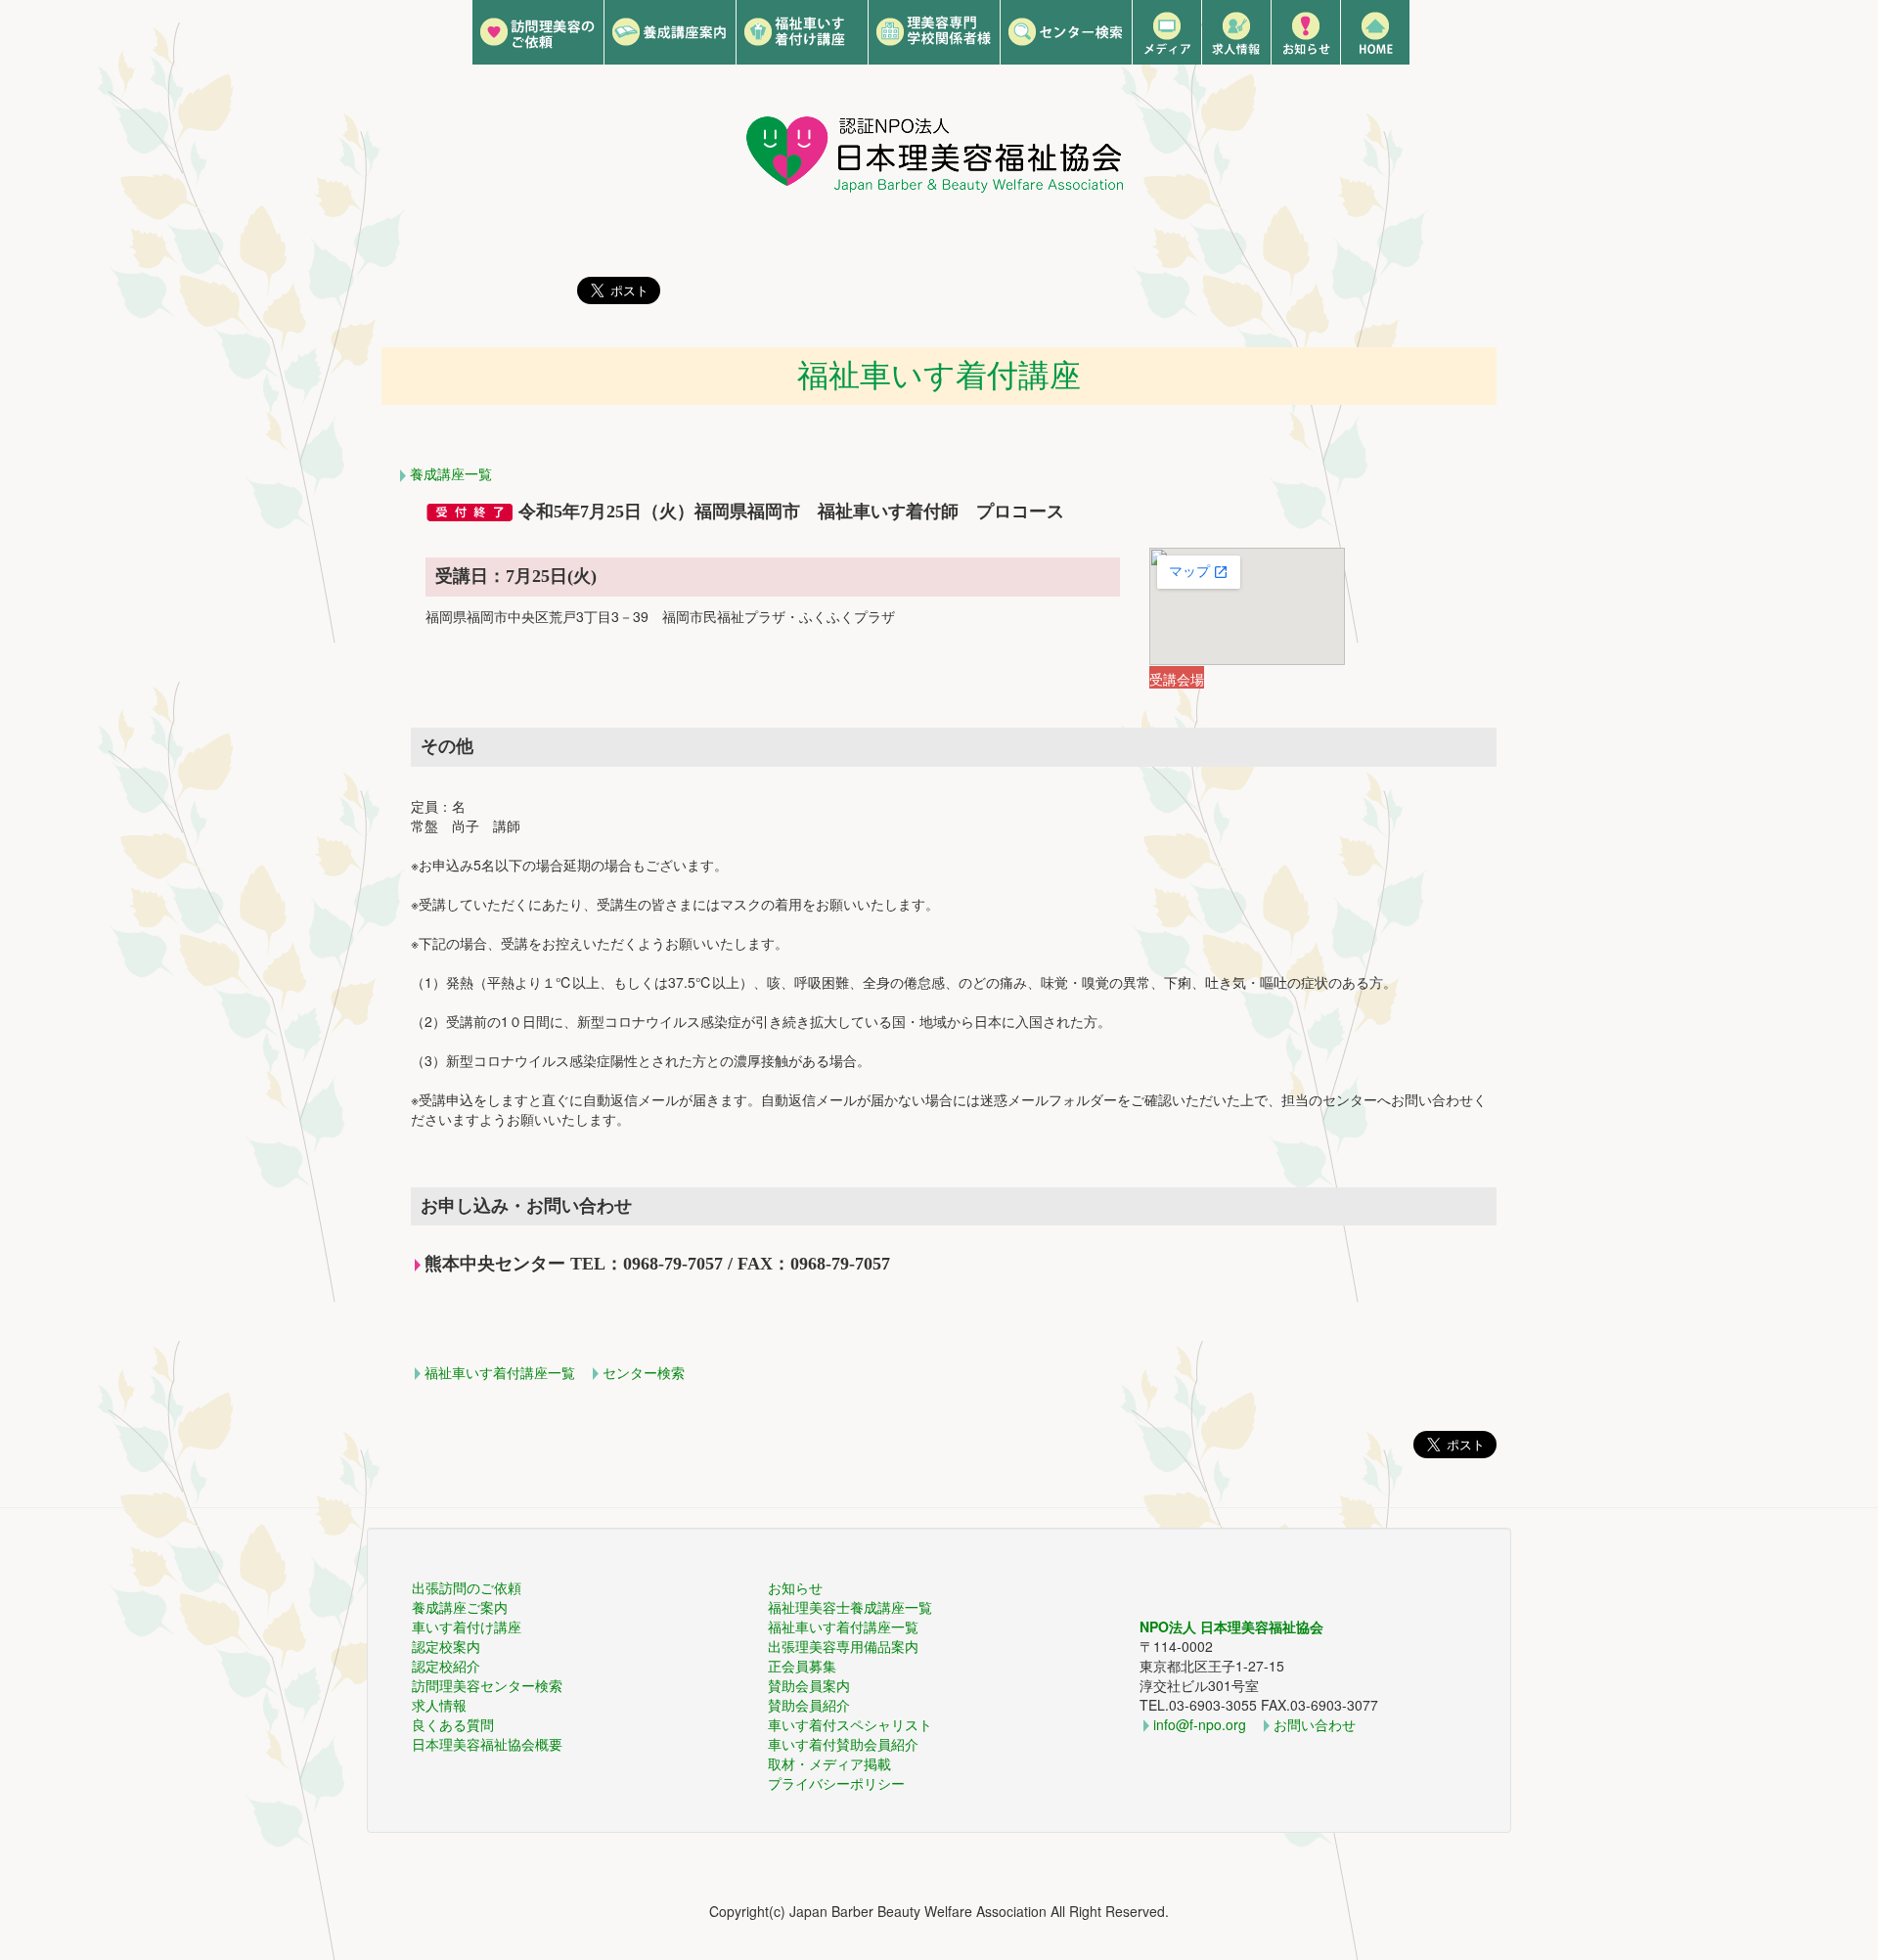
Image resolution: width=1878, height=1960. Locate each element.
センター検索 (644, 1372)
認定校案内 (446, 1646)
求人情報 (439, 1705)
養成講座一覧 (451, 473)
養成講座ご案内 (460, 1607)
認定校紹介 (446, 1666)
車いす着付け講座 (467, 1626)
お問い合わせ (1315, 1724)
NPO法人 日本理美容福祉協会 (1231, 1626)
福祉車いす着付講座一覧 (500, 1372)
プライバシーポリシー (836, 1783)
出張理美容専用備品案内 (843, 1646)
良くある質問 (453, 1724)
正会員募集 (802, 1666)
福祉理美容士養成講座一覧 (850, 1607)
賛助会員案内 (809, 1685)
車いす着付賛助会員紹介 (843, 1744)
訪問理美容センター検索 (487, 1685)
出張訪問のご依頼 (467, 1587)
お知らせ (795, 1587)
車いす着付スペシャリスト (850, 1724)
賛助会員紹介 (809, 1705)
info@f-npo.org (1200, 1724)
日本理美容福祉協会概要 (487, 1744)
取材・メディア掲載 (829, 1763)
